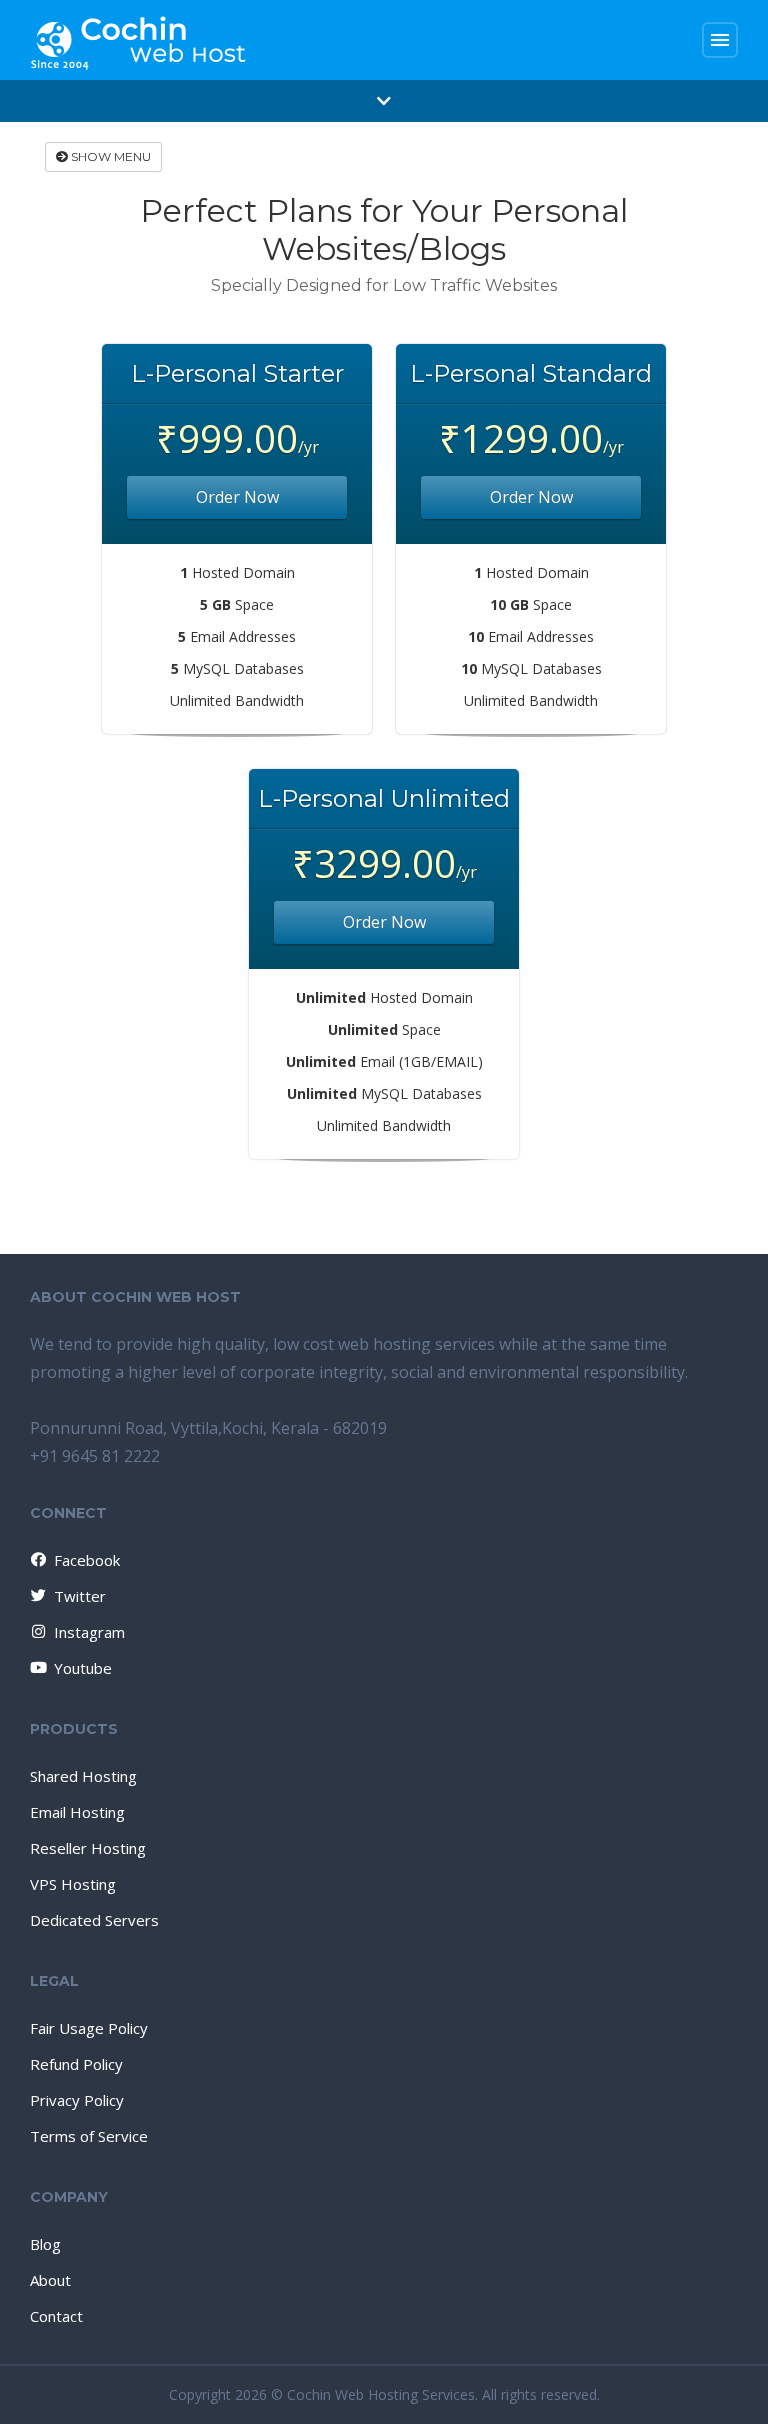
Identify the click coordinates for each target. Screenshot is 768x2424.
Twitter (80, 1596)
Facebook (87, 1560)
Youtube (83, 1668)
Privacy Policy (77, 2100)
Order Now (237, 497)
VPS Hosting (73, 1884)
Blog (45, 2244)
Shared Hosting (83, 1776)
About (50, 2280)
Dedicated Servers (94, 1920)
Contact (56, 2316)
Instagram (89, 1632)
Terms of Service (89, 2136)
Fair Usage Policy (89, 2028)
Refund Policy (76, 2064)
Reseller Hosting (88, 1848)
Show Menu (109, 156)
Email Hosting (77, 1812)
